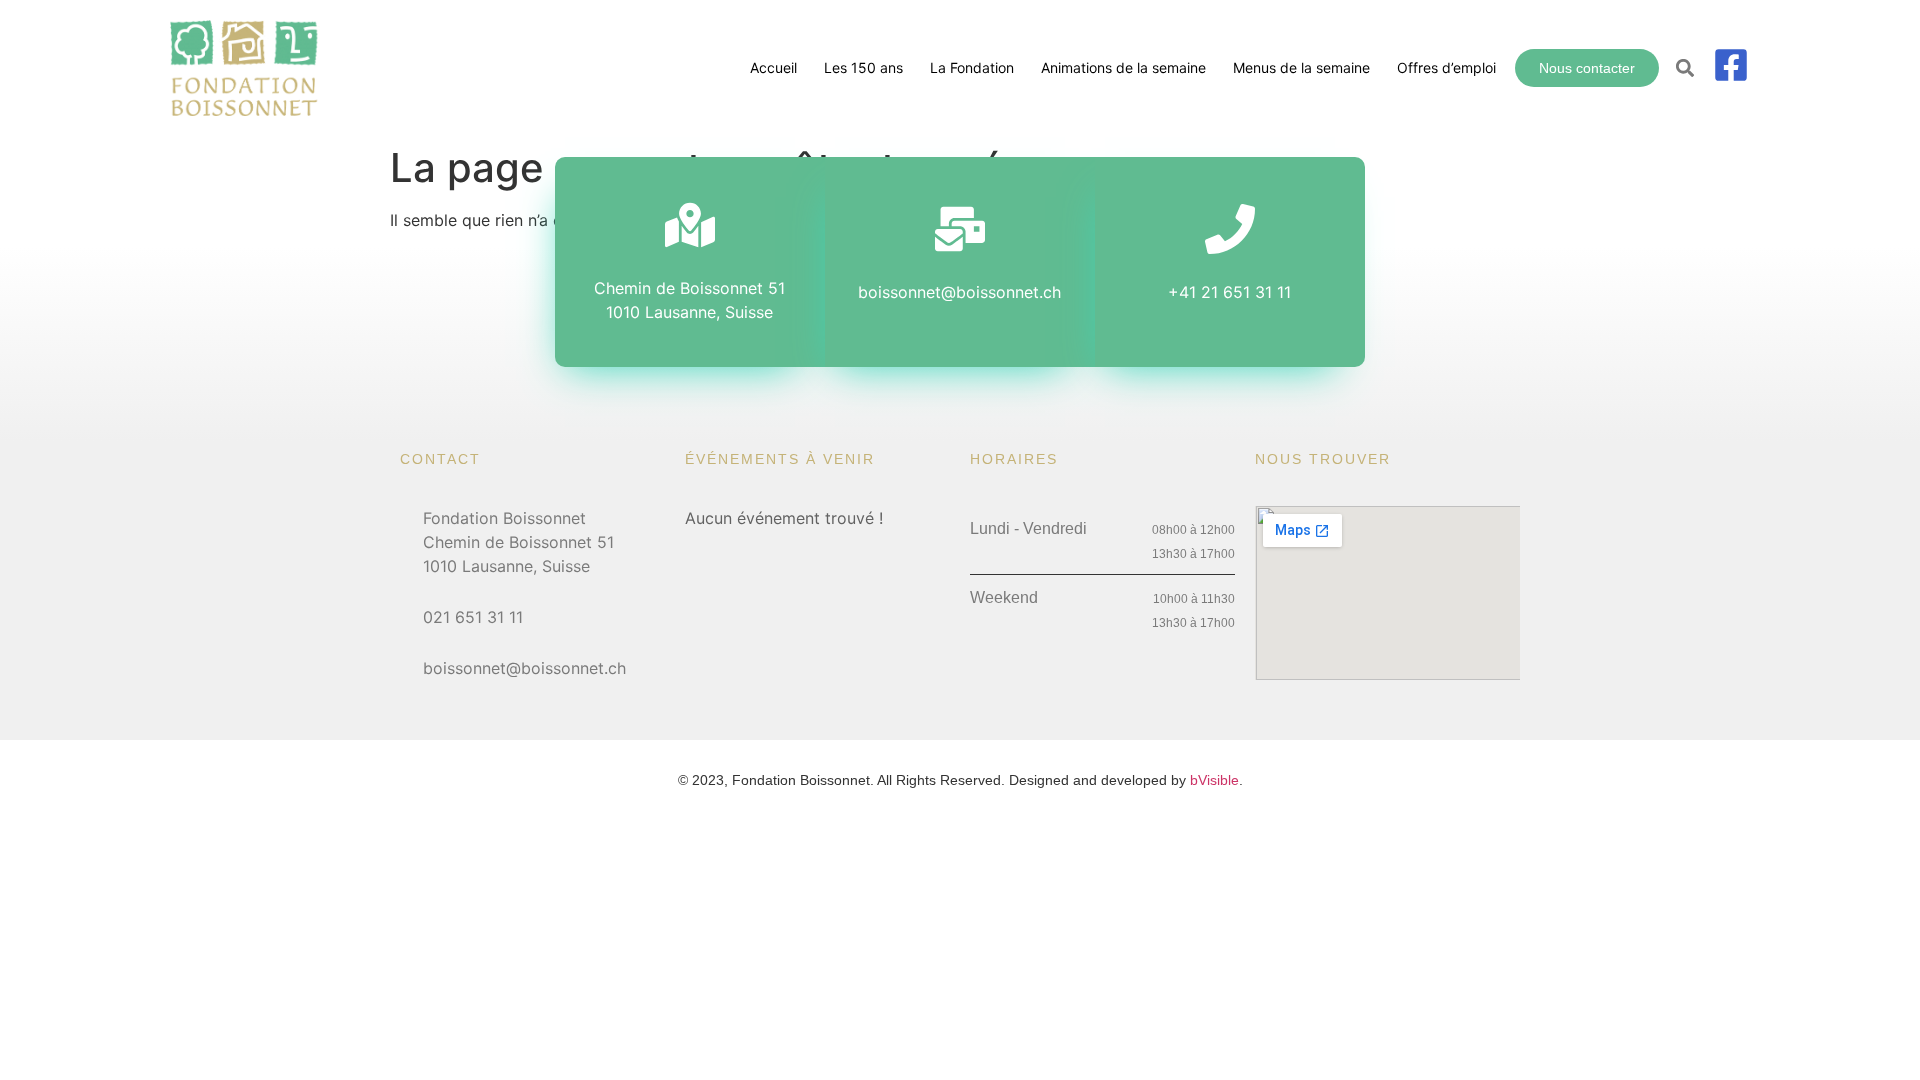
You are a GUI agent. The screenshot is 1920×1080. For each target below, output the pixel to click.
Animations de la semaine (1123, 67)
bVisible (1214, 780)
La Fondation (972, 67)
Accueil (773, 67)
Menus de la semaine (1301, 67)
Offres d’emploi (1446, 67)
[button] (1685, 68)
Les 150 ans (863, 67)
